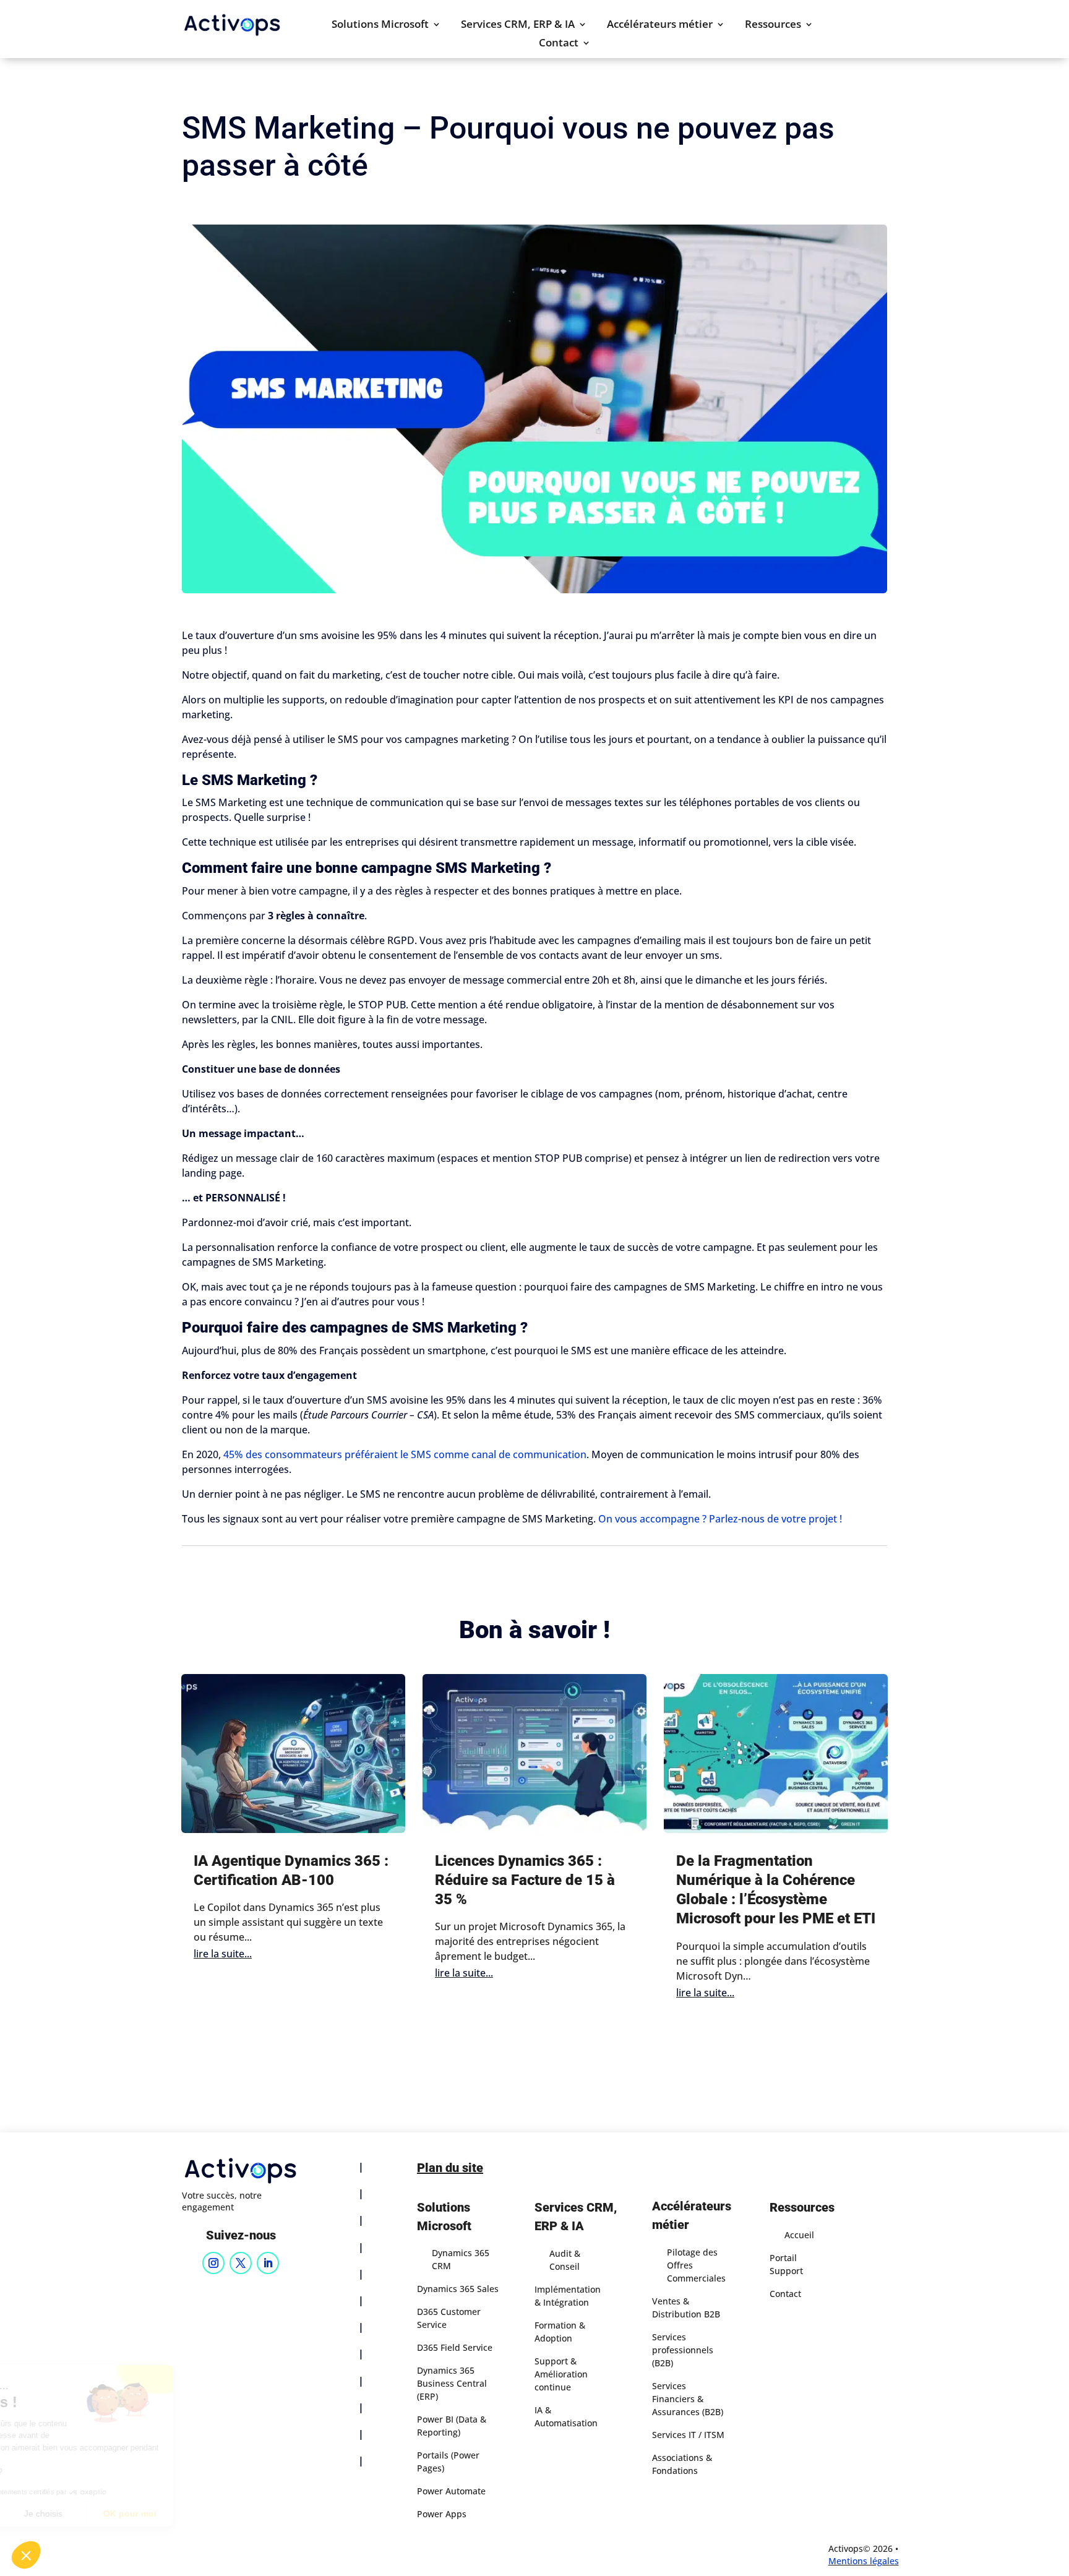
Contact (559, 44)
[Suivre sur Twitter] (241, 2263)
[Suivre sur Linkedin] (268, 2263)
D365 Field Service (455, 2347)
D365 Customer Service (449, 2318)
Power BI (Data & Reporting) (452, 2426)
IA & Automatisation (566, 2416)
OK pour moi (229, 2514)
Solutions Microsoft (380, 25)
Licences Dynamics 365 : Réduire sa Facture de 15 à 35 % (525, 1880)
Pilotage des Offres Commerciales (696, 2265)
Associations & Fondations (682, 2464)
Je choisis (142, 2514)
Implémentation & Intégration (568, 2296)
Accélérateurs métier (660, 25)
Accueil (799, 2235)
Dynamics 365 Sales (458, 2289)
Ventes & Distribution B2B (686, 2308)
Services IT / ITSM (688, 2435)
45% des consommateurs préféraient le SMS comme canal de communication (405, 1454)
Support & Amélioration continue (561, 2374)
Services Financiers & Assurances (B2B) (688, 2399)
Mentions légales (864, 2561)
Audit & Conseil (565, 2260)
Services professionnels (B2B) (683, 2350)
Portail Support (786, 2264)
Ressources (773, 25)
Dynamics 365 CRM (461, 2259)
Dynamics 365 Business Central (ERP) (452, 2383)
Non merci (55, 2514)
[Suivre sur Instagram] (213, 2263)
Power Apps (442, 2514)
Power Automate (451, 2491)
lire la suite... (223, 1954)
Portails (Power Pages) (448, 2462)
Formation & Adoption (560, 2332)
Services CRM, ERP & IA (518, 25)
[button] (26, 2555)
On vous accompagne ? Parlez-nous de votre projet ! (720, 1519)
